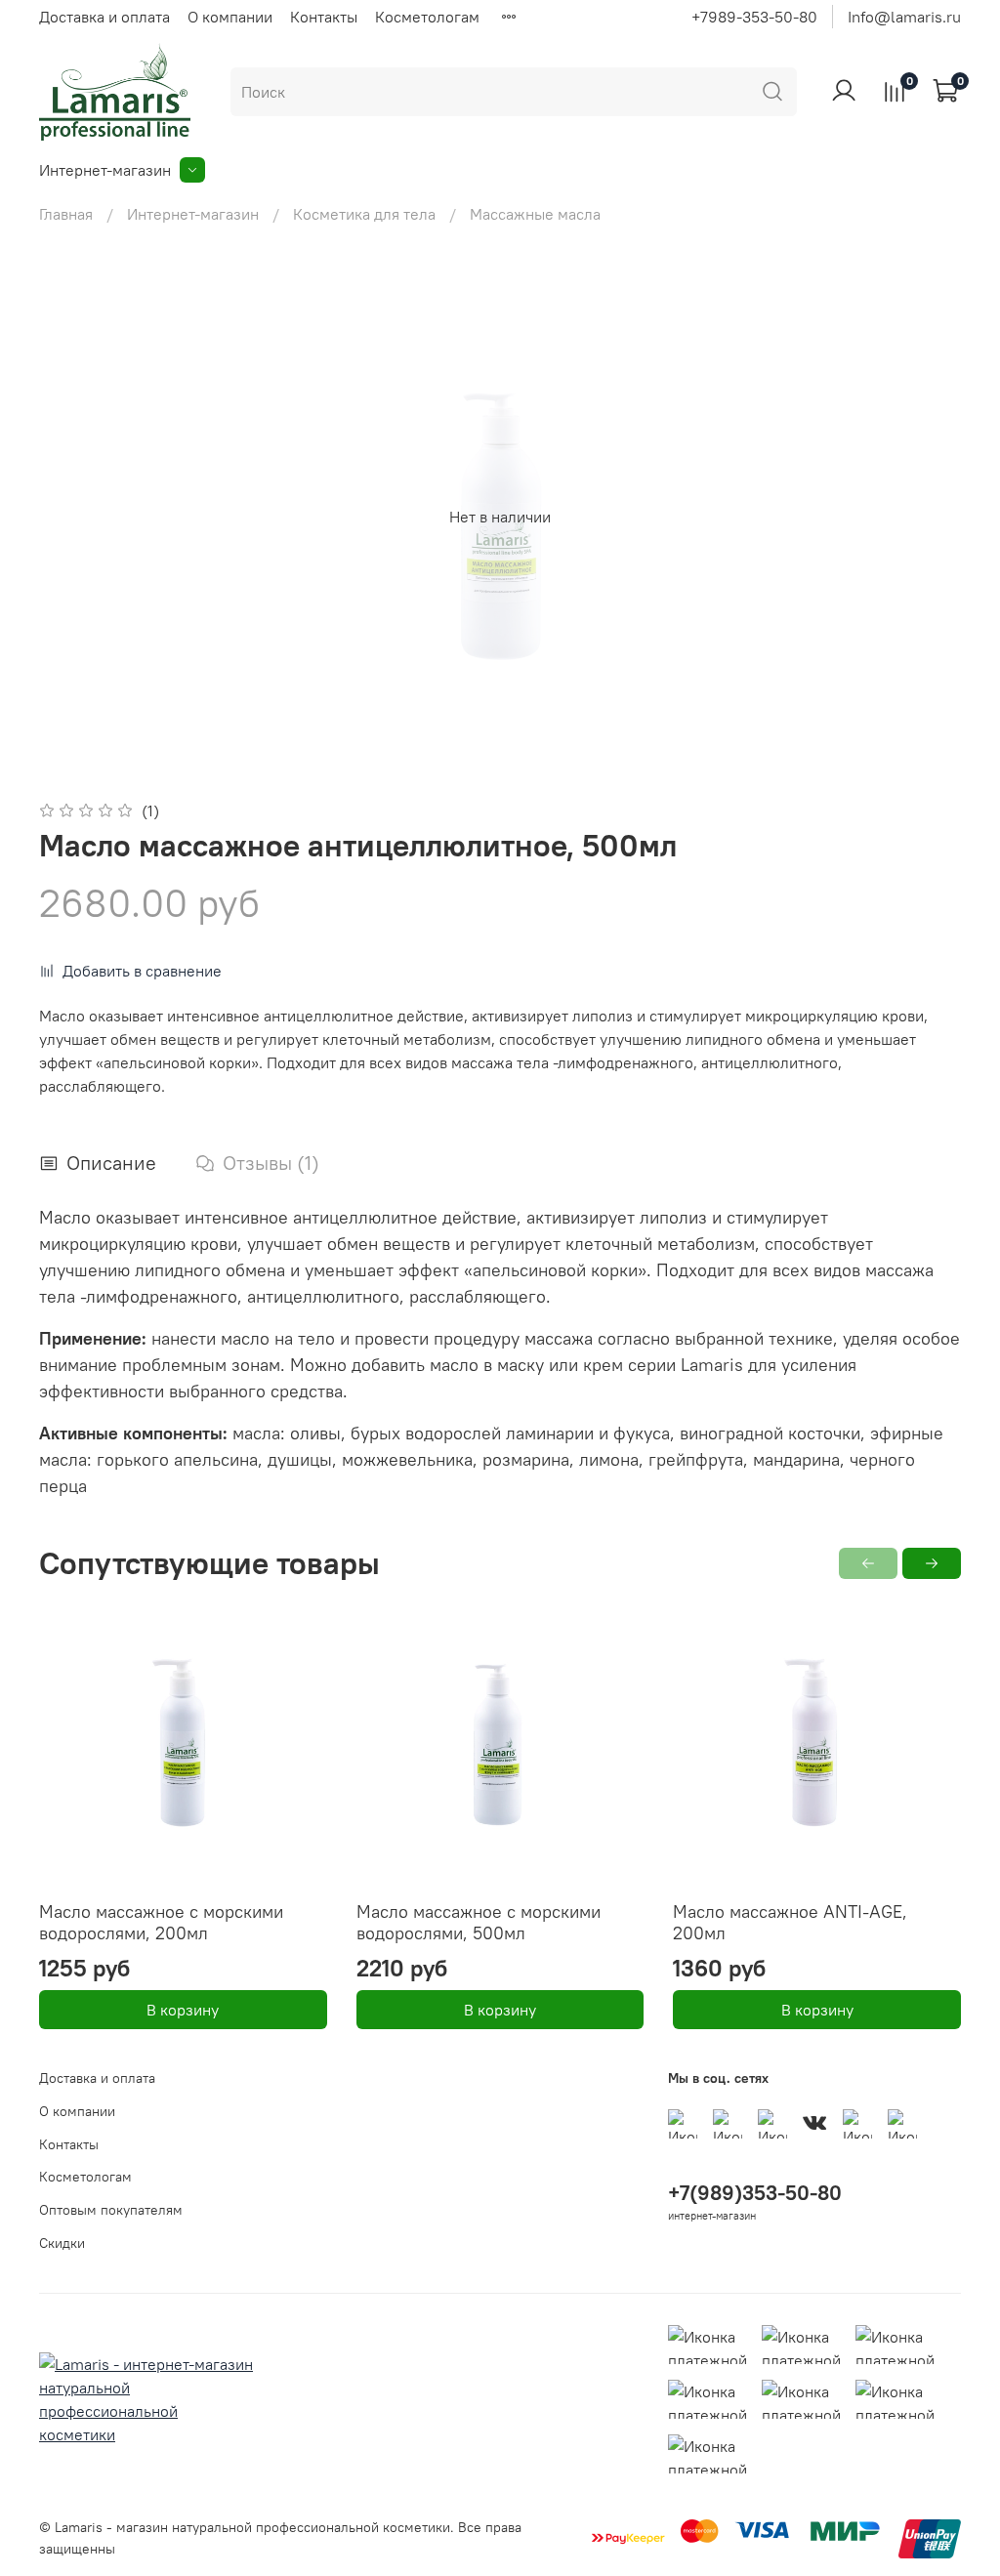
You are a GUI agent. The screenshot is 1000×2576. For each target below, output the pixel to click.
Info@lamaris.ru (904, 17)
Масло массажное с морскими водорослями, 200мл (161, 1923)
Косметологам (427, 17)
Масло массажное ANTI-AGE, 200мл (790, 1923)
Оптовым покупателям (111, 2210)
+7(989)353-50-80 (755, 2193)
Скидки (62, 2243)
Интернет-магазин (105, 170)
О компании (230, 17)
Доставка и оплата (104, 17)
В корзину (183, 2010)
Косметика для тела (364, 214)
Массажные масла (535, 214)
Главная (66, 214)
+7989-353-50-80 (754, 17)
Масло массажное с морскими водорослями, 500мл (479, 1923)
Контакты (324, 17)
